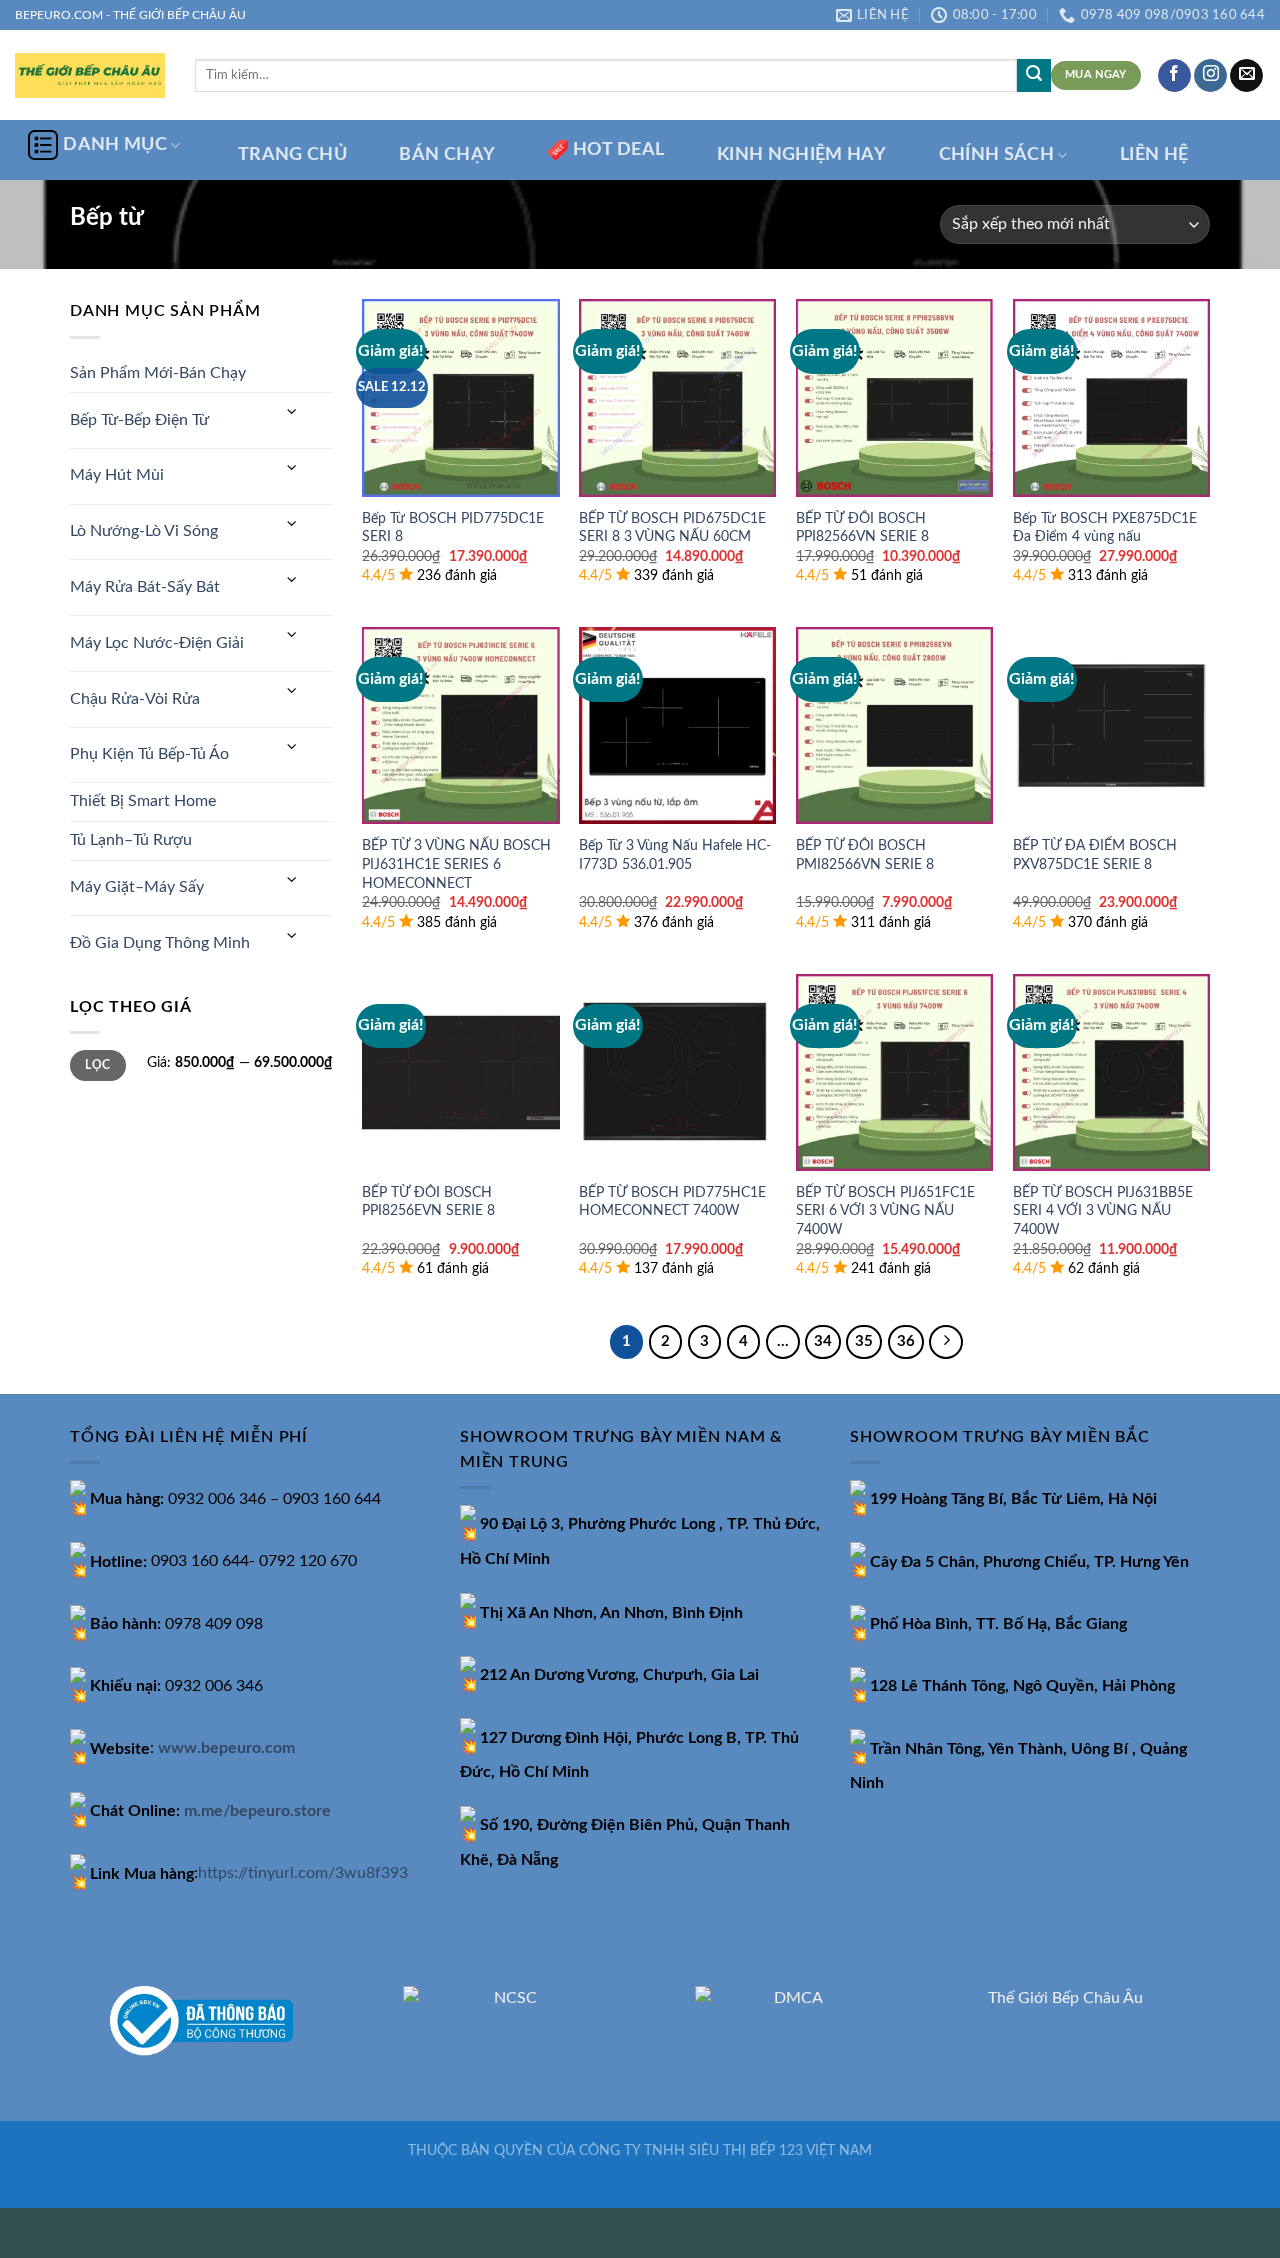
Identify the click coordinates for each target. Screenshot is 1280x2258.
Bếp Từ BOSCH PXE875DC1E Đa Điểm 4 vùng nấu (1105, 528)
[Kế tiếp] (946, 1342)
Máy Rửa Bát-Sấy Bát (145, 587)
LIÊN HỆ (1154, 154)
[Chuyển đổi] (292, 412)
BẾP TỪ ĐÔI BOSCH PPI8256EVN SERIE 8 (428, 1202)
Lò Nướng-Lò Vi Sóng (144, 531)
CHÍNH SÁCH (997, 154)
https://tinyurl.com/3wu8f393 (303, 1874)
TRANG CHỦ (292, 154)
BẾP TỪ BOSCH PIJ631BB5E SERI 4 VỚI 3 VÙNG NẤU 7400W (1103, 1211)
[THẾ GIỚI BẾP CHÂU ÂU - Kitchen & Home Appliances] (90, 75)
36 (906, 1341)
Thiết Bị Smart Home (143, 801)
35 (864, 1341)
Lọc (97, 1065)
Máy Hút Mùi (117, 475)
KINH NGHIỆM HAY (801, 154)
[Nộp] (1034, 76)
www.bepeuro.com (226, 1749)
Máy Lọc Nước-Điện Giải (157, 643)
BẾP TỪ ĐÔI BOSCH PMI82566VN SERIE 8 (865, 855)
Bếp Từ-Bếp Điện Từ (139, 420)
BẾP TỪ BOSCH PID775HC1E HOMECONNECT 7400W (672, 1202)
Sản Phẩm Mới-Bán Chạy (158, 373)
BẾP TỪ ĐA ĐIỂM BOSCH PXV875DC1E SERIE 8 (1095, 855)
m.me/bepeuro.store (257, 1811)
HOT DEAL (619, 149)
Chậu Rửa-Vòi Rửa (135, 699)
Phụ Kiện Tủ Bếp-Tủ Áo (149, 754)
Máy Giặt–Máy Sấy (137, 887)
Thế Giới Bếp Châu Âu (1065, 1998)
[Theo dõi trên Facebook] (1174, 76)
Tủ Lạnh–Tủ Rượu (131, 840)
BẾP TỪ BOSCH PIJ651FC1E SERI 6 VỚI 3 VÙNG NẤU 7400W (885, 1211)
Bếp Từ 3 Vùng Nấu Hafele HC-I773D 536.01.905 (675, 855)
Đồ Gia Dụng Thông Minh (160, 943)
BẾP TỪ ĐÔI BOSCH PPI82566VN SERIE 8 (862, 528)
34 (823, 1341)
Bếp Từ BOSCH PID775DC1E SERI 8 (453, 528)
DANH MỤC (115, 144)
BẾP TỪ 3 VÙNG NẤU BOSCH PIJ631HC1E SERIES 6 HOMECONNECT (456, 864)
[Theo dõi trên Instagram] (1210, 76)
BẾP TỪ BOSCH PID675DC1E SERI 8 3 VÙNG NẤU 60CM (672, 528)
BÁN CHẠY (447, 154)
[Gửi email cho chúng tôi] (1246, 76)
